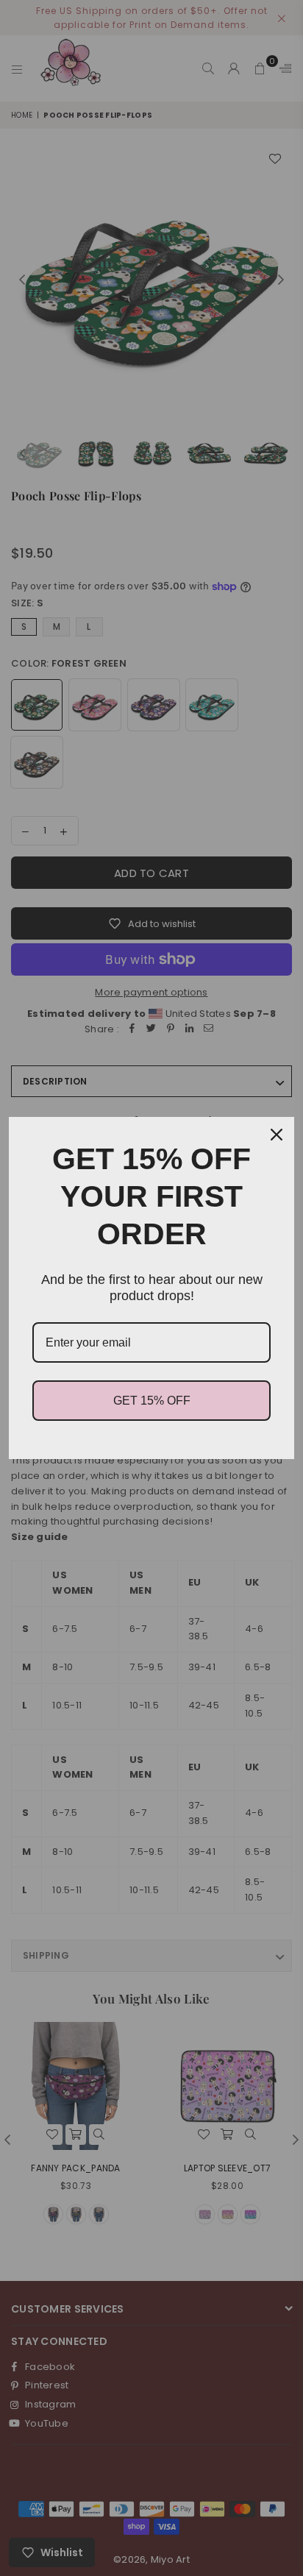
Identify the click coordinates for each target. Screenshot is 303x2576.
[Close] (277, 1135)
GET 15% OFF (152, 1401)
